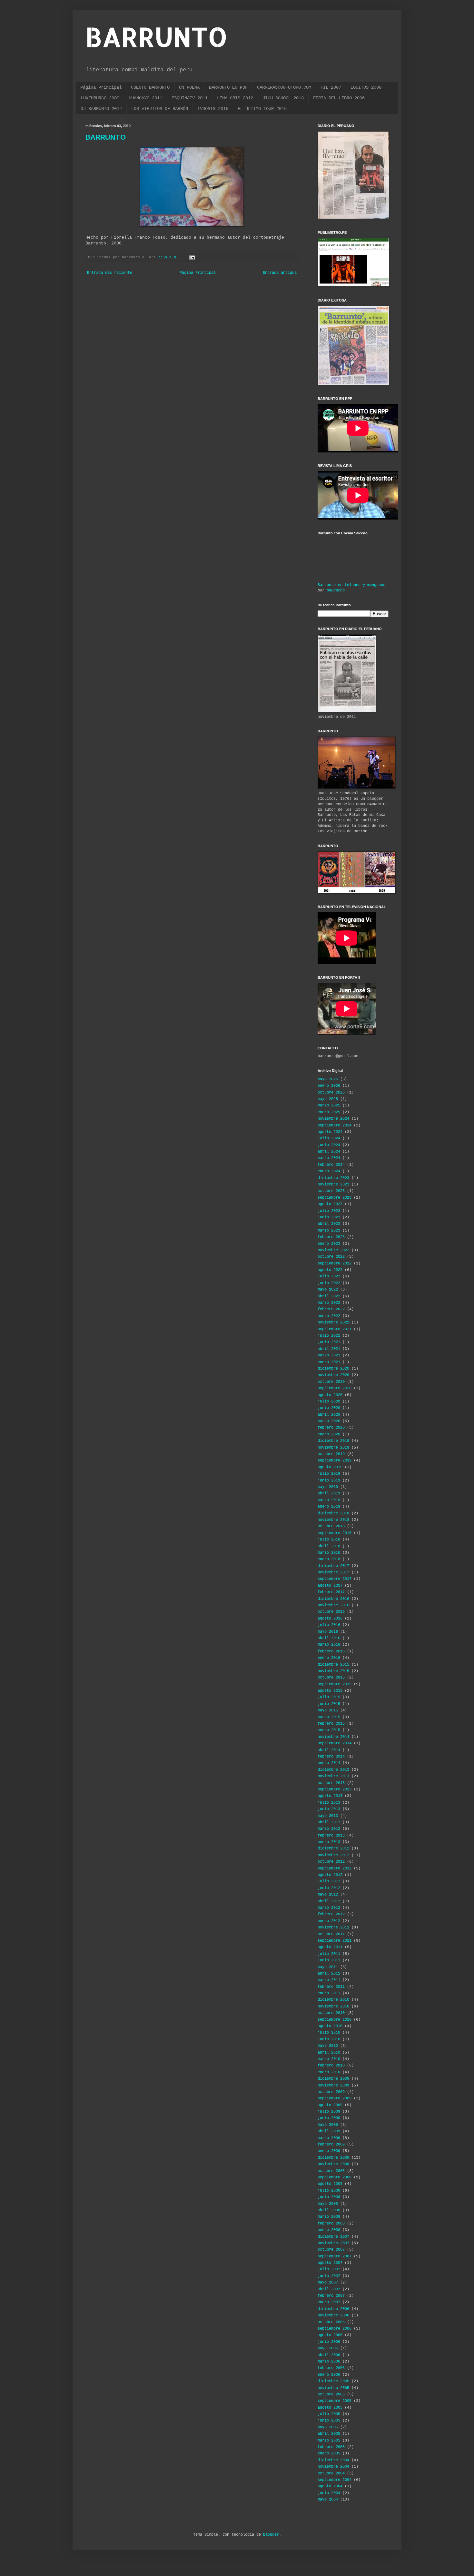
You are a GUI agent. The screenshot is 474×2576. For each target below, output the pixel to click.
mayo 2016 (328, 1632)
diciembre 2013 (333, 1770)
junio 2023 (329, 1217)
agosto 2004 (330, 2486)
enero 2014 (329, 1763)
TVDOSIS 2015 (213, 109)
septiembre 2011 (335, 1941)
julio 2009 (329, 2112)
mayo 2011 (328, 1967)
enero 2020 (329, 1434)
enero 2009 (329, 2151)
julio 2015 (329, 1697)
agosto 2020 (330, 1395)
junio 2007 (329, 2276)
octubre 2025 (331, 1093)
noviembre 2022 (333, 1250)
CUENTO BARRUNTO (150, 87)
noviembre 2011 (333, 1927)
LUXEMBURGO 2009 (100, 98)
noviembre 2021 (333, 1323)
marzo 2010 (329, 2059)
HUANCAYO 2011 (145, 98)
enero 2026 (329, 1086)
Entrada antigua (280, 273)
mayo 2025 (328, 1099)
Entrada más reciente (110, 273)
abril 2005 (329, 2434)
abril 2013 (329, 1822)
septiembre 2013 (335, 1789)
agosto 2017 (330, 1586)
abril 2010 (329, 2053)
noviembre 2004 (333, 2467)
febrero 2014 (331, 1757)
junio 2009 (329, 2118)
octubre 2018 (331, 1526)
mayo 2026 (328, 1079)
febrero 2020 (331, 1428)
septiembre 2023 (335, 1198)
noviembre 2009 (333, 2086)
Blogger (271, 2535)
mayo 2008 (328, 2204)
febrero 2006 (331, 2368)
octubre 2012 (331, 1862)
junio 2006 (329, 2342)
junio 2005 (329, 2421)
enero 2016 (329, 1658)
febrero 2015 (331, 1724)
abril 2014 (329, 1750)
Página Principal (101, 87)
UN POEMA (189, 87)
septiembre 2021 (335, 1329)
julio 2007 (329, 2269)
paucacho (336, 590)
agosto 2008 (330, 2184)
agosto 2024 (330, 1132)
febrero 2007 (331, 2296)
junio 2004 (329, 2493)
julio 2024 (329, 1138)
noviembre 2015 (333, 1671)
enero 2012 (329, 1921)
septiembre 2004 (335, 2480)
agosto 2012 (330, 1875)
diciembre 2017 (333, 1566)
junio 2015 (329, 1704)
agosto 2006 (330, 2335)
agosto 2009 (330, 2105)
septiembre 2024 (335, 1125)
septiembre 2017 (335, 1579)
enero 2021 (329, 1362)
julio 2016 (329, 1625)
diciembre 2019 (333, 1441)
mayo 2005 (328, 2427)
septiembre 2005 (335, 2401)
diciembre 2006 (333, 2309)
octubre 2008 (331, 2171)
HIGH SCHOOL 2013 (283, 98)
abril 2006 (329, 2355)
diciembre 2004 (333, 2460)
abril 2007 (329, 2289)
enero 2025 (329, 1112)
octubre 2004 (331, 2473)
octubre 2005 (331, 2394)
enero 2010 (329, 2072)
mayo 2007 (328, 2283)
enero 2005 (329, 2453)
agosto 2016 (330, 1619)
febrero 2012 (331, 1914)
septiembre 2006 (335, 2329)
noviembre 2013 (333, 1776)
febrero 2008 (331, 2224)
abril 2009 (329, 2131)
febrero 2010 (331, 2066)
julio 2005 (329, 2414)
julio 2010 (329, 2033)
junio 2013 (329, 1809)
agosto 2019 (330, 1467)
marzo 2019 (329, 1500)
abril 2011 (329, 1974)
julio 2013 (329, 1803)
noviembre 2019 (333, 1448)
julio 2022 (329, 1276)
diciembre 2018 (333, 1513)
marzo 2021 (329, 1355)
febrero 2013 (331, 1836)
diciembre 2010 (333, 2000)
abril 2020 (329, 1415)
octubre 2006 (331, 2322)
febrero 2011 (331, 1987)
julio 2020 (329, 1402)
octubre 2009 (331, 2092)
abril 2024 (329, 1152)
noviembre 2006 (333, 2315)
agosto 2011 (330, 1947)
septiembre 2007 (335, 2256)
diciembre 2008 (333, 2158)
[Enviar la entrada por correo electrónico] (193, 257)
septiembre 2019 (335, 1461)
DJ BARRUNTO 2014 (101, 109)
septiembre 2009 (335, 2098)
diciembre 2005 (333, 2381)
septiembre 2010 (335, 2020)
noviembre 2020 (333, 1375)
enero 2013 (329, 1842)
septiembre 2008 (335, 2177)
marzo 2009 (329, 2138)
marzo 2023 (329, 1231)
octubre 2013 (331, 1783)
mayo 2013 (328, 1816)
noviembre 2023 (333, 1184)
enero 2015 (329, 1730)
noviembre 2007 (333, 2243)
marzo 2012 (329, 1908)
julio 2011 (329, 1954)
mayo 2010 (328, 2046)
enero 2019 (329, 1507)
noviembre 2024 (333, 1119)
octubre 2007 (331, 2250)
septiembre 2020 (335, 1388)
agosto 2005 (330, 2408)
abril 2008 (329, 2210)
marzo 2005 (329, 2441)
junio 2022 (329, 1283)
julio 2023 (329, 1211)
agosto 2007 (330, 2263)
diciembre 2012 (333, 1848)
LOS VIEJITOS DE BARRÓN (160, 109)
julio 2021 (329, 1336)
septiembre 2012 (335, 1868)
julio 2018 (329, 1540)
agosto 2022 (330, 1270)
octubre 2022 (331, 1257)
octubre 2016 (331, 1612)
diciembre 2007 (333, 2237)
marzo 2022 (329, 1303)
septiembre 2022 (335, 1263)
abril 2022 (329, 1296)
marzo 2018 (329, 1553)
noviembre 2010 (333, 2006)
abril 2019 (329, 1493)
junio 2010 (329, 2039)
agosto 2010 (330, 2026)
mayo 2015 (328, 1710)
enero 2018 (329, 1559)
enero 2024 (329, 1171)
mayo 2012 (328, 1895)
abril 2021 (329, 1349)
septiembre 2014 (335, 1743)
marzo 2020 (329, 1421)
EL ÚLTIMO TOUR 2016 (262, 109)
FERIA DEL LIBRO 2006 (339, 98)
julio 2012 (329, 1881)
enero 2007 (329, 2302)
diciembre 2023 (333, 1178)
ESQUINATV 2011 (190, 98)
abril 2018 (329, 1546)
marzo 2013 (329, 1829)
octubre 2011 (331, 1934)
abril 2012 (329, 1901)
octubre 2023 (331, 1191)
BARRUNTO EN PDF (228, 87)
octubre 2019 (331, 1454)
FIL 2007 (331, 87)
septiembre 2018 (335, 1533)
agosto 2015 (330, 1691)
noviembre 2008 (333, 2164)
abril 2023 (329, 1224)
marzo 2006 (329, 2362)
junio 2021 (329, 1342)
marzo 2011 (329, 1980)
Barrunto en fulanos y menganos (351, 585)
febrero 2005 (331, 2447)
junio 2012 (329, 1888)
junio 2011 (329, 1960)
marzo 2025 (329, 1105)
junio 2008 (329, 2197)
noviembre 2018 (333, 1520)
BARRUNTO (156, 37)
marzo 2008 (329, 2217)
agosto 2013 (330, 1796)
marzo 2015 (329, 1717)
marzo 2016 (329, 1645)
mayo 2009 (328, 2125)
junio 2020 (329, 1408)
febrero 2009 (331, 2145)
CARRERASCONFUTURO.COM (284, 87)
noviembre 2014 (333, 1737)
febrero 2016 (331, 1651)
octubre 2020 (331, 1382)
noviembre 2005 (333, 2388)
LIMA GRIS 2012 (235, 98)
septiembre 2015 (335, 1684)
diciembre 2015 (333, 1665)
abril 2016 (329, 1638)
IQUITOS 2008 (366, 87)
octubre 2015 (331, 1678)
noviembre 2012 (333, 1855)
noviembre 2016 (333, 1605)
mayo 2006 (328, 2348)
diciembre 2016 (333, 1599)
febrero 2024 (331, 1165)
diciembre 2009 (333, 2079)
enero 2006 (329, 2375)
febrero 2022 (331, 1309)
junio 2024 (329, 1145)
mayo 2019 (328, 1487)
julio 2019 (329, 1474)
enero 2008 (329, 2230)
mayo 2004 (328, 2500)
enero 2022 (329, 1316)
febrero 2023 (331, 1237)
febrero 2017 (331, 1592)
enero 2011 (329, 1993)
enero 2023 (329, 1244)
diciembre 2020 (333, 1369)
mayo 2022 (328, 1290)
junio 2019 (329, 1481)
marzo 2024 (329, 1158)
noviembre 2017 (333, 1572)
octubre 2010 (331, 2013)
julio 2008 (329, 2191)
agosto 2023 (330, 1204)
